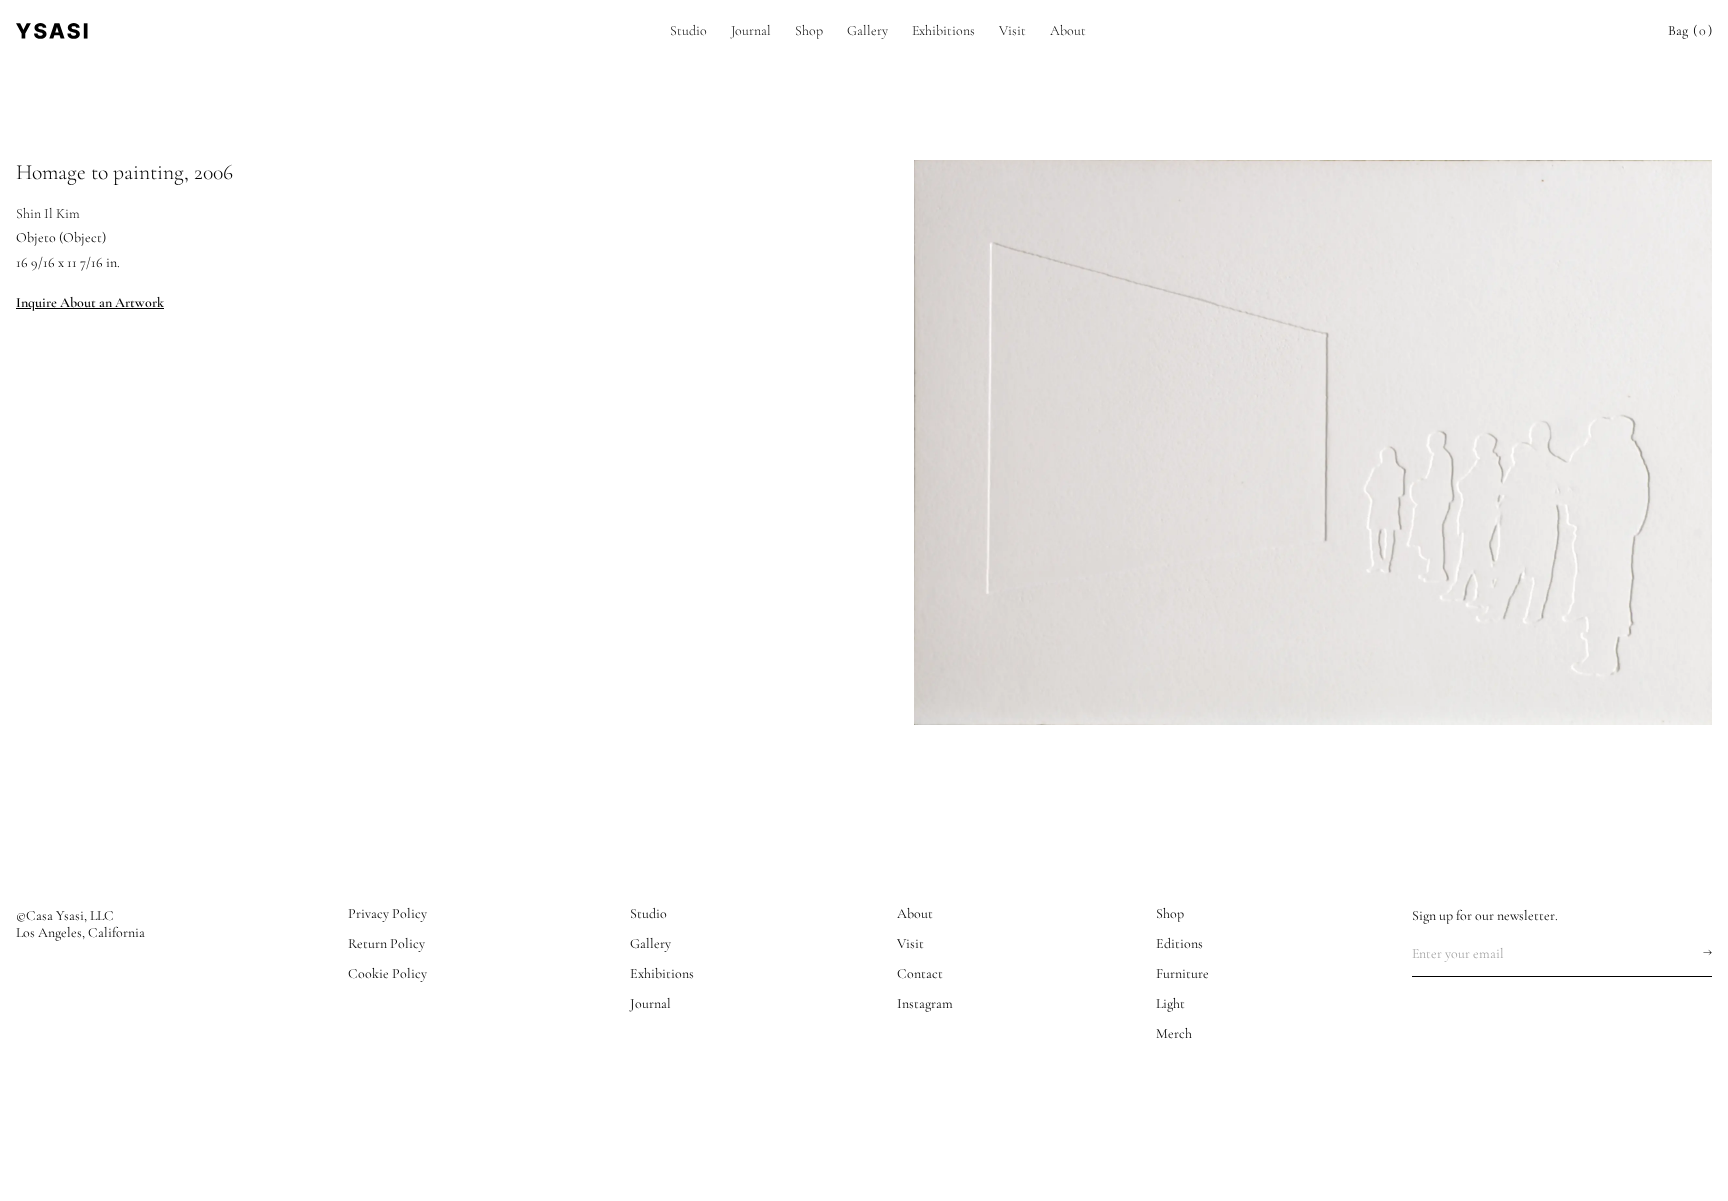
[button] (1690, 31)
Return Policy (386, 944)
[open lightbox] (1313, 442)
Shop (809, 30)
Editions (1179, 944)
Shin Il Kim (48, 213)
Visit (1012, 30)
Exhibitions (943, 30)
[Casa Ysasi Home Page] (52, 31)
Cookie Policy (387, 974)
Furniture (1182, 974)
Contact (920, 974)
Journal (751, 30)
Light (1170, 1004)
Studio (688, 30)
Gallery (867, 30)
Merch (1174, 1034)
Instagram (925, 1004)
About (1068, 30)
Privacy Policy (387, 914)
